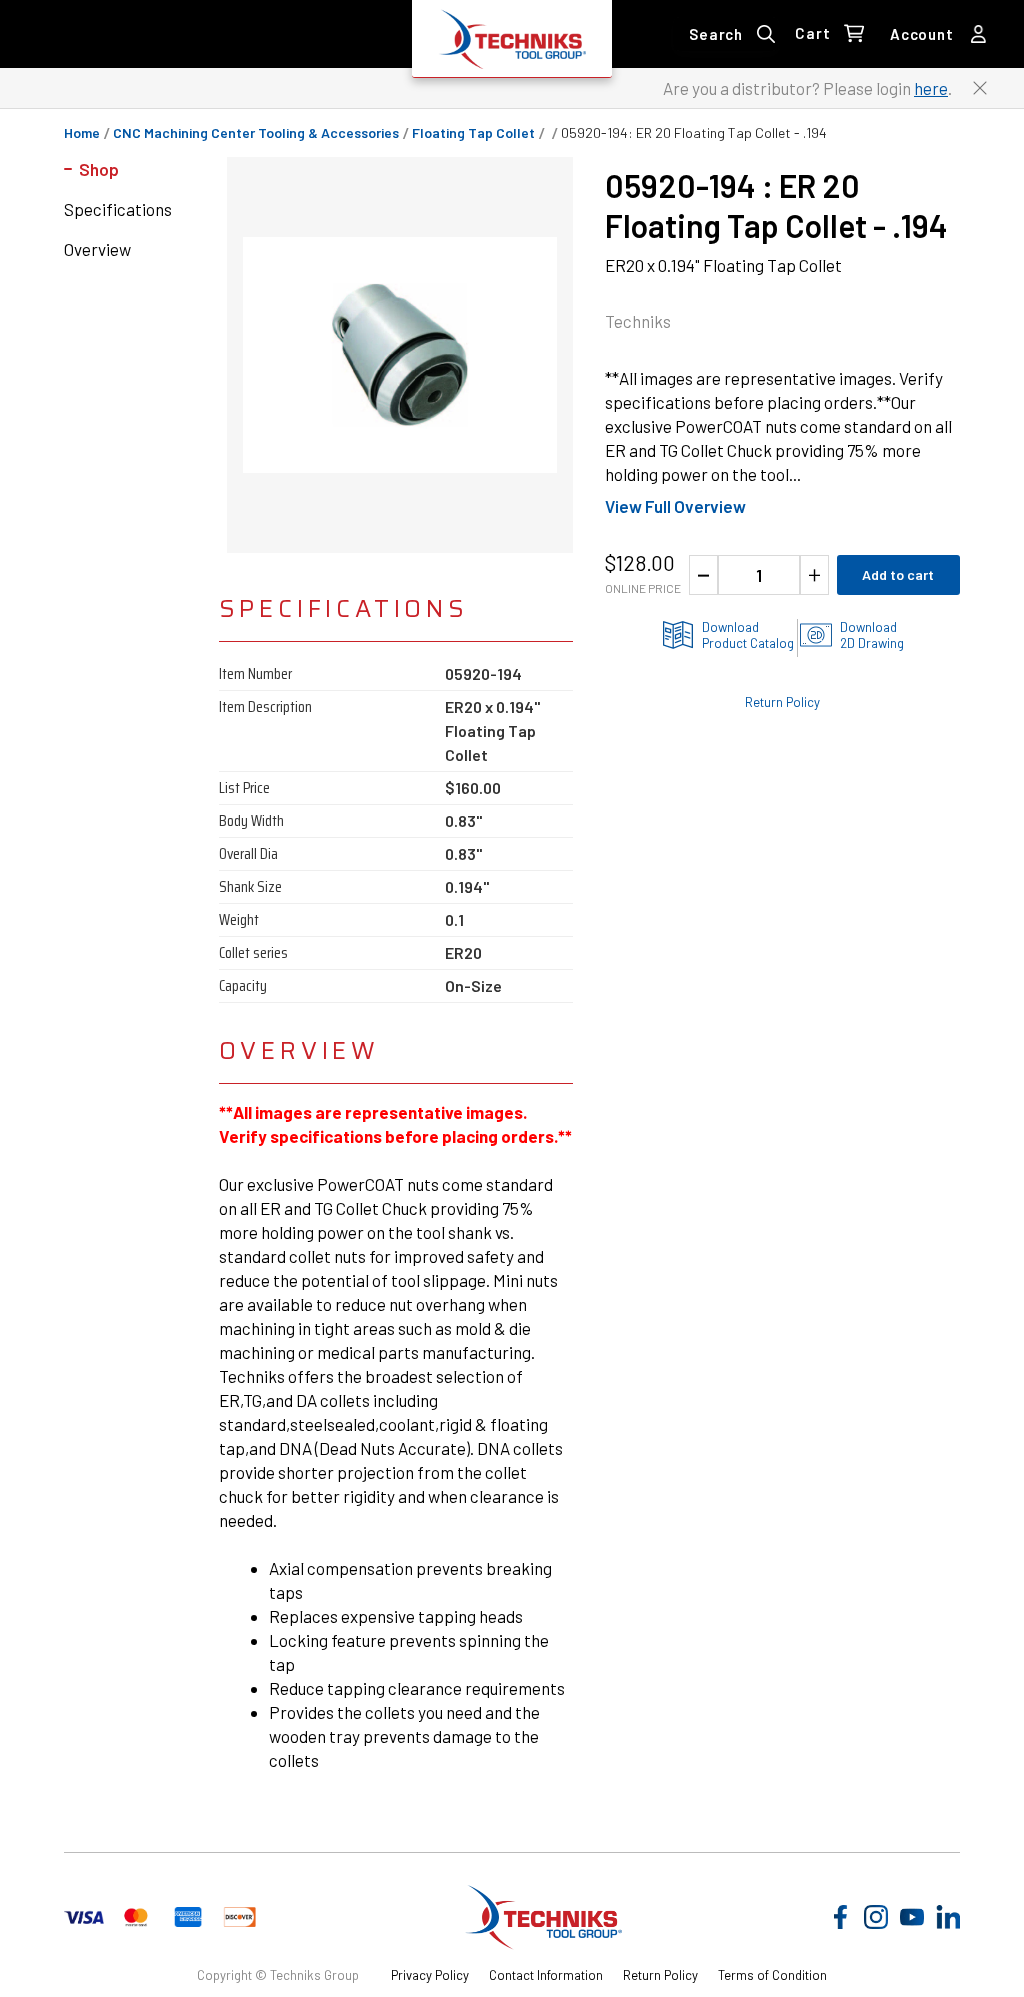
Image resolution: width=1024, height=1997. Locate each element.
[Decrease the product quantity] (703, 575)
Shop (99, 169)
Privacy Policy (430, 1975)
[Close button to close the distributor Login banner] (980, 88)
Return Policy (782, 702)
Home (82, 133)
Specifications (118, 209)
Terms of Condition (772, 1975)
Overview (97, 249)
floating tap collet (473, 133)
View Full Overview (675, 506)
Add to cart (898, 574)
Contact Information (546, 1975)
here (931, 88)
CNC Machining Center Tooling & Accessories (256, 133)
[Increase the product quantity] (814, 575)
